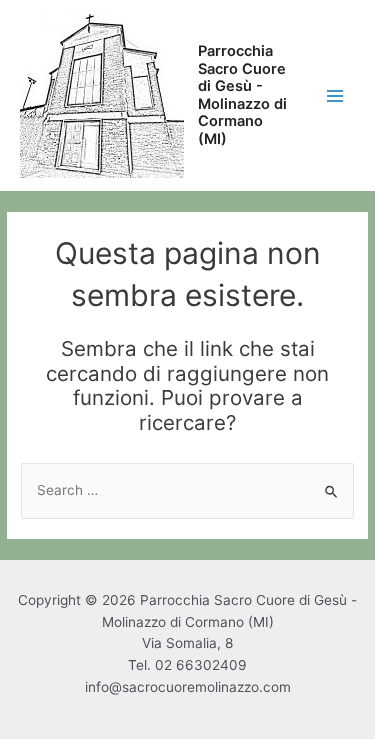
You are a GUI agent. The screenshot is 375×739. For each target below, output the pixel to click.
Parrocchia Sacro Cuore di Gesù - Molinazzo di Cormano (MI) (242, 95)
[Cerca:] (187, 490)
